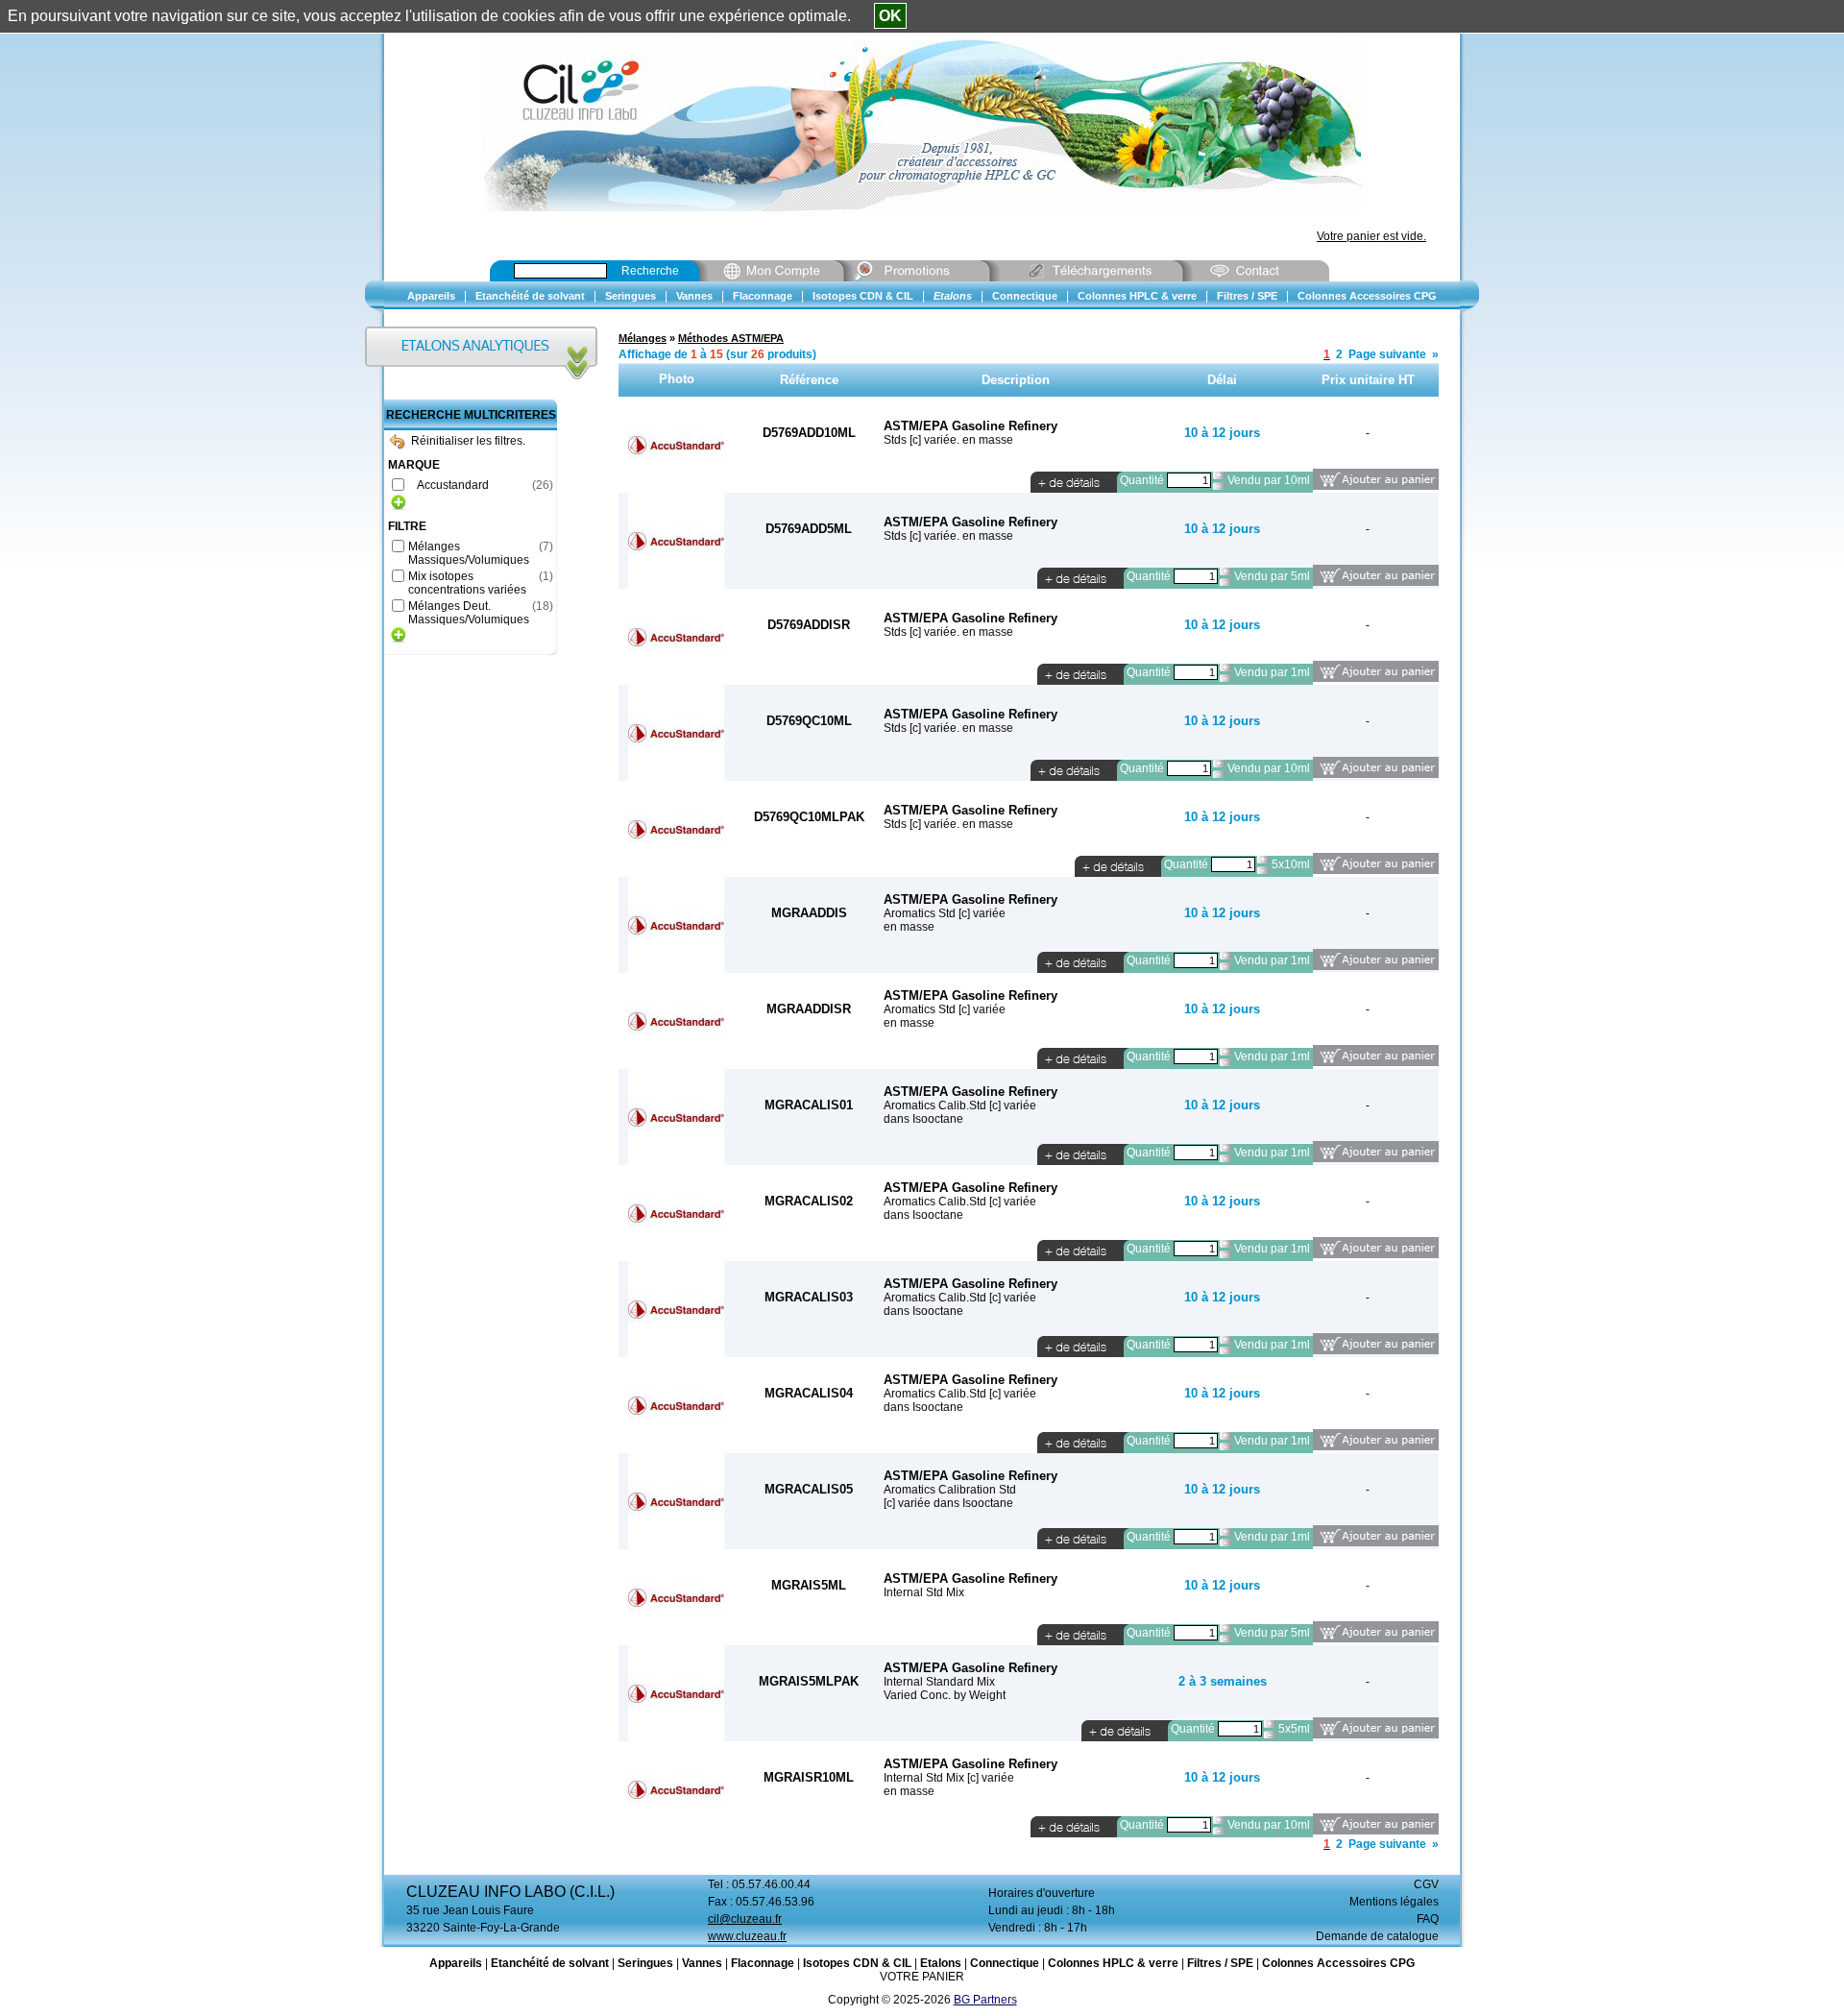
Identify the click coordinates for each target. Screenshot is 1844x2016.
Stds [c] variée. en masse (948, 440)
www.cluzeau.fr (747, 1936)
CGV (1426, 1884)
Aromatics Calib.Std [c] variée (960, 1105)
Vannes (702, 1963)
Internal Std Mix (924, 1592)
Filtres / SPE (1220, 1963)
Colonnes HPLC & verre (1113, 1963)
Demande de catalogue (1377, 1936)
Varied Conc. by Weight (945, 1695)
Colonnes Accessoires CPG (1338, 1963)
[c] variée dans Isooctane (948, 1503)
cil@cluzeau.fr (745, 1919)
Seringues (645, 1963)
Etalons (941, 1963)
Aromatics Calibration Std (950, 1490)
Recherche (650, 271)
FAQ (1428, 1919)
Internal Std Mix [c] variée (949, 1778)
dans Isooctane (923, 1119)
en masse (909, 927)
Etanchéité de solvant (550, 1963)
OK (890, 16)
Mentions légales (1394, 1902)
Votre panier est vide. (1371, 236)
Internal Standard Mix (939, 1682)
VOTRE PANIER (922, 1977)
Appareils (456, 1963)
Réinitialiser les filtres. (468, 441)
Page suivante (1387, 354)
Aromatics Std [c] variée (945, 913)
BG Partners (985, 2000)
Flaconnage (763, 1963)
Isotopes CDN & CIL (857, 1963)
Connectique (1005, 1963)
